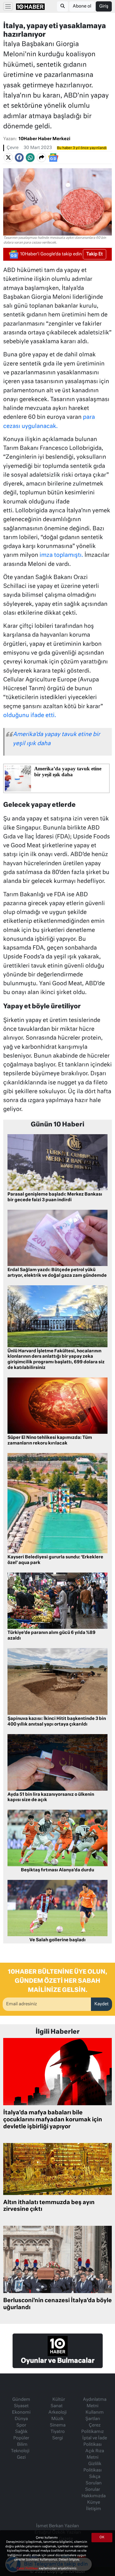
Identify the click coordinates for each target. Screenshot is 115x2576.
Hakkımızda (94, 2496)
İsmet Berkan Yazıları (57, 2526)
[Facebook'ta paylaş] (19, 158)
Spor (21, 2425)
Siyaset (21, 2406)
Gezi (21, 2458)
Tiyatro (58, 2432)
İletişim (94, 2509)
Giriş (104, 6)
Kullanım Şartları (95, 2416)
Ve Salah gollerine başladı (57, 1940)
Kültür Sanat (58, 2403)
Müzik (57, 2419)
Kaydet (101, 2004)
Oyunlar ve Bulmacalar (58, 2361)
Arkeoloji (57, 2413)
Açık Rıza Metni (95, 2454)
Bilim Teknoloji (20, 2448)
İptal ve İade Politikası (95, 2441)
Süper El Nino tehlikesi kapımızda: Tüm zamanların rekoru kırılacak (50, 1441)
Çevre (13, 148)
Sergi (57, 2438)
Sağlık (21, 2432)
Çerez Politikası (28, 2568)
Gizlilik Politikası (93, 2467)
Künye (94, 2503)
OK (102, 2537)
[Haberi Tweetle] (8, 158)
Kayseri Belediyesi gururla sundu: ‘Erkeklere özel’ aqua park (55, 1560)
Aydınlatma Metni (95, 2403)
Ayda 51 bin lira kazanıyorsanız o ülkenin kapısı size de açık (51, 1797)
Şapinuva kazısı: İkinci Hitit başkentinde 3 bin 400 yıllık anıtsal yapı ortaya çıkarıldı (57, 1722)
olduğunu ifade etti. (30, 716)
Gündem (21, 2400)
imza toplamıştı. (61, 555)
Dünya (21, 2419)
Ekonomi (21, 2413)
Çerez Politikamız (93, 2429)
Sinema (58, 2425)
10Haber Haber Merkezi (44, 139)
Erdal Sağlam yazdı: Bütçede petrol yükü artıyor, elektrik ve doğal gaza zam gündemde (57, 1273)
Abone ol (82, 6)
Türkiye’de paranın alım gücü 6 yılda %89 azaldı (51, 1636)
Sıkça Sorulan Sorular (93, 2483)
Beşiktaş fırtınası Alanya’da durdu (57, 1870)
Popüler (21, 2438)
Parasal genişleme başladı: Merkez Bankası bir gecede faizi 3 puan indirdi (55, 1197)
